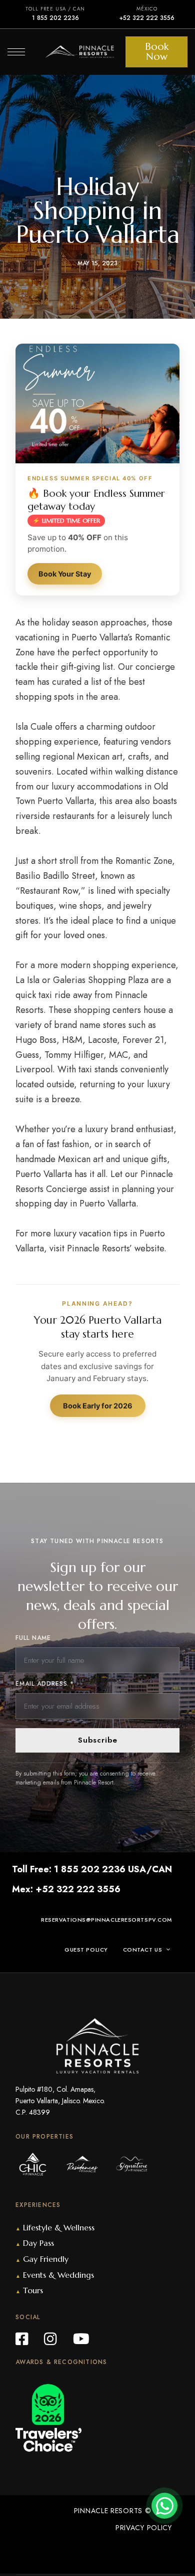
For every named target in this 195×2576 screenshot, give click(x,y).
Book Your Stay (65, 574)
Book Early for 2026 (98, 1406)
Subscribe (98, 1740)
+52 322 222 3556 (147, 18)
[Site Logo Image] (79, 52)
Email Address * (45, 1684)
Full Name (33, 1638)
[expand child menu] (171, 1950)
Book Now (157, 52)
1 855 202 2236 (55, 18)
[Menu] (16, 52)
